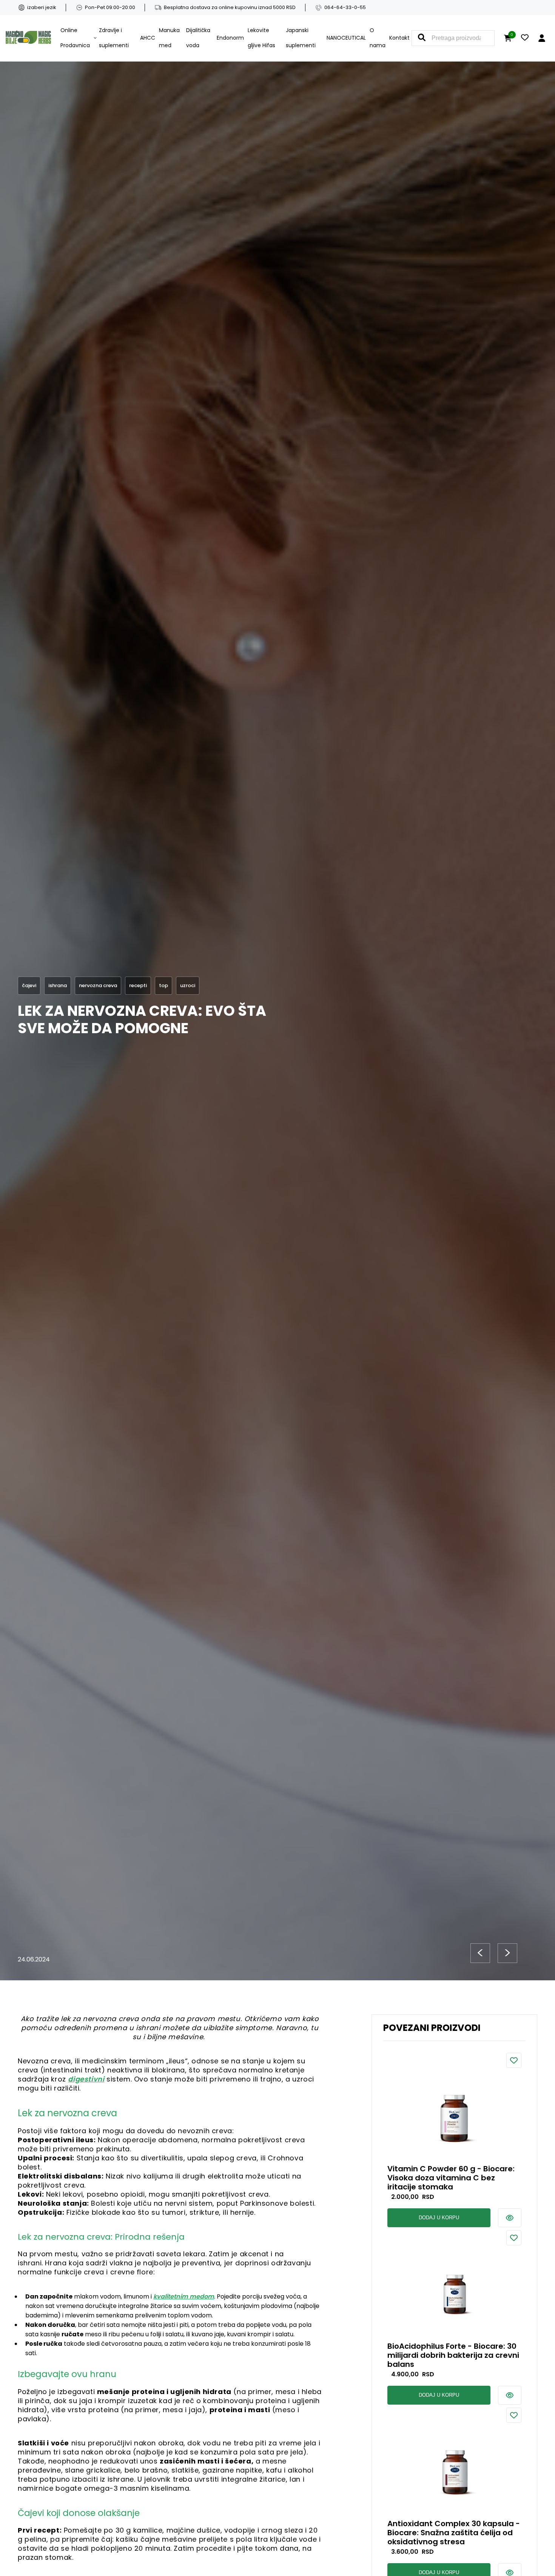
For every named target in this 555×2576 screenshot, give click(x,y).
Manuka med (169, 38)
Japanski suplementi (301, 38)
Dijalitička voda (198, 38)
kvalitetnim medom (184, 2296)
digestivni (86, 2079)
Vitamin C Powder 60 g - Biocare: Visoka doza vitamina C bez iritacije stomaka (451, 2178)
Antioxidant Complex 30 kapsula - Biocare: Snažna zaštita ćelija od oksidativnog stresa (454, 2533)
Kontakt (399, 38)
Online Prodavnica (75, 38)
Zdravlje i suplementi (114, 38)
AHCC (148, 38)
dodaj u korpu (439, 2218)
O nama (378, 38)
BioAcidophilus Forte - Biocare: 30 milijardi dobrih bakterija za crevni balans (453, 2355)
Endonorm (230, 38)
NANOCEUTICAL (346, 38)
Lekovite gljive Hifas (261, 38)
